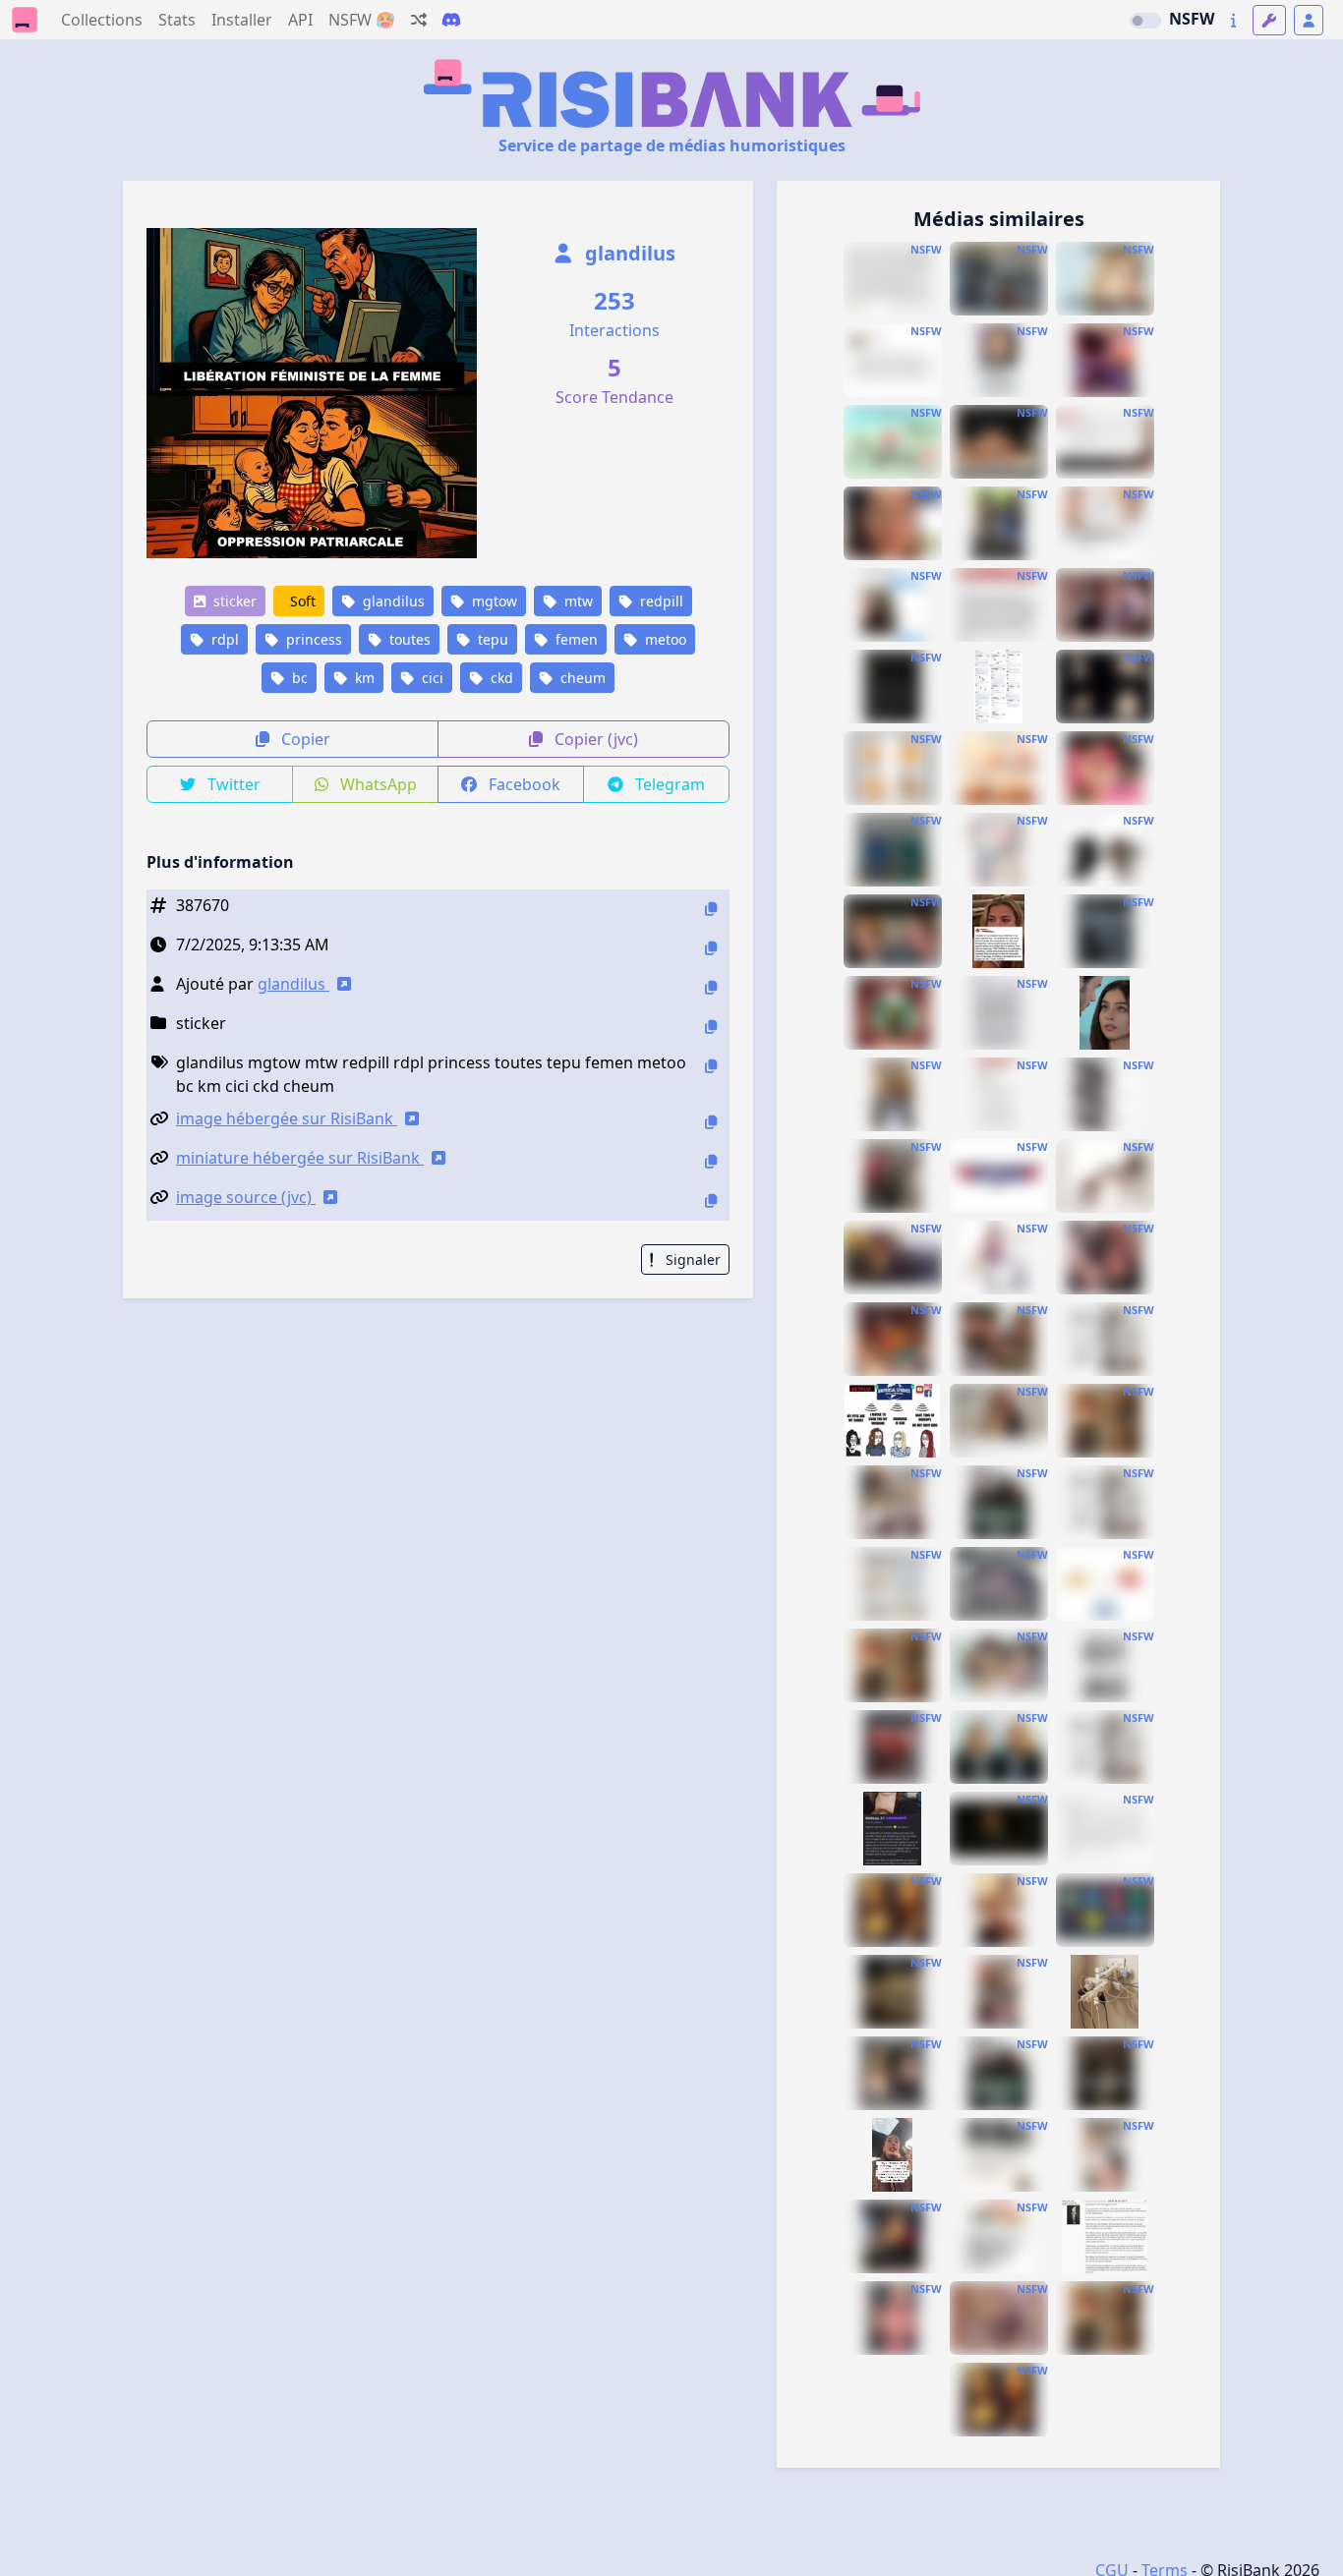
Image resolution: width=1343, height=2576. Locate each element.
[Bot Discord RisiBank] (451, 20)
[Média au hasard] (419, 20)
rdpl (223, 639)
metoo (664, 639)
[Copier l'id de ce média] (711, 909)
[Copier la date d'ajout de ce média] (711, 948)
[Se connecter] (1309, 20)
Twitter (232, 784)
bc (298, 678)
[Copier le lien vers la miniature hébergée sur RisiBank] (711, 1161)
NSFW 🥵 (362, 20)
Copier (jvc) (594, 739)
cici (431, 678)
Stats (177, 20)
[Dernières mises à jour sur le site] (1233, 20)
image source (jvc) (246, 1197)
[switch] (1145, 21)
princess (312, 639)
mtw (577, 601)
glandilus (628, 253)
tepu (491, 639)
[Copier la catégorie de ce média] (711, 1027)
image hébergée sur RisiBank (287, 1118)
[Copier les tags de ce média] (711, 1066)
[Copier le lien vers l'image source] (711, 1201)
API (300, 20)
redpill (660, 601)
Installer (242, 20)
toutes (408, 639)
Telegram (668, 784)
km (363, 678)
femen (575, 639)
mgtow (493, 601)
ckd (500, 678)
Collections (102, 20)
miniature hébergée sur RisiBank (300, 1158)
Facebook (523, 784)
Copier (304, 739)
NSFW (1192, 19)
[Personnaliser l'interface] (1269, 20)
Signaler (691, 1259)
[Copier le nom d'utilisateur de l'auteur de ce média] (711, 987)
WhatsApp (377, 784)
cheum (581, 678)
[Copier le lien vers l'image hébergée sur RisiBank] (711, 1122)
